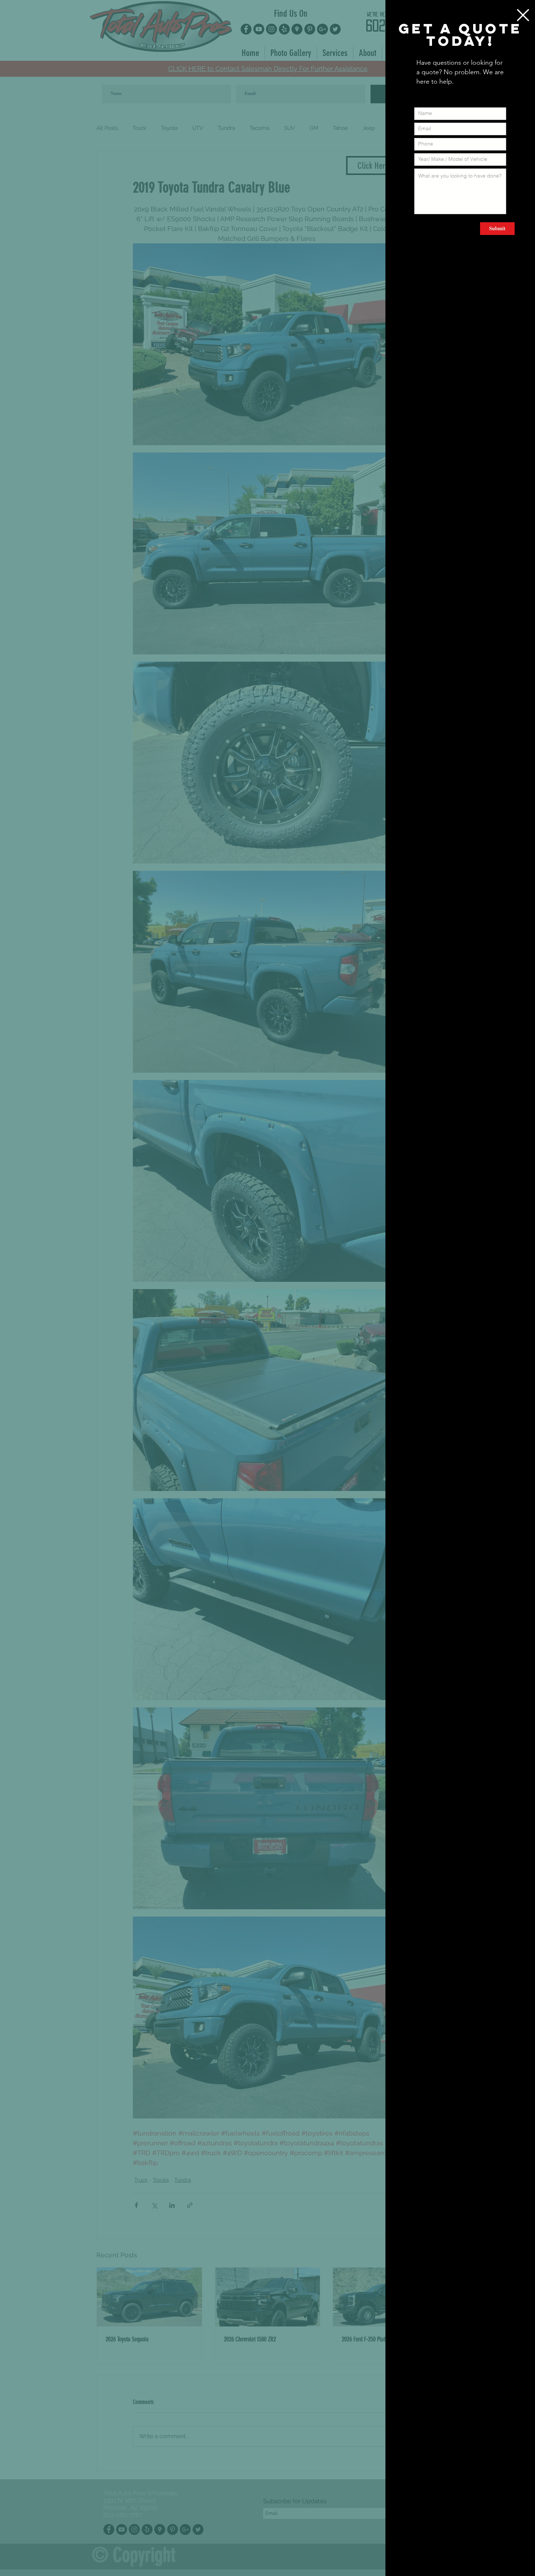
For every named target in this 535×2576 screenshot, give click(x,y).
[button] (523, 15)
